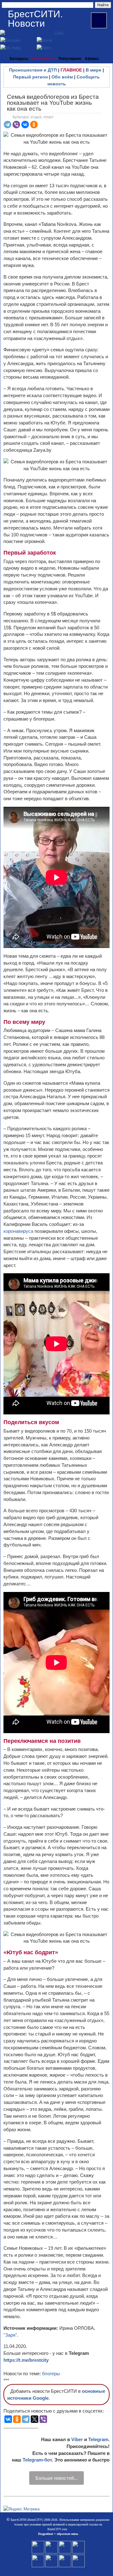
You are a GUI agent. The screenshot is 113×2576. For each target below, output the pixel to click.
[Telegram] (8, 125)
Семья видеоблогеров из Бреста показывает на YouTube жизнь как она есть (53, 103)
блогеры (51, 2374)
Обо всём (62, 77)
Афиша (92, 59)
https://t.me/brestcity (26, 2360)
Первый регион (30, 77)
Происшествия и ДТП (33, 70)
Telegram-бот (37, 2460)
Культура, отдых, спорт (33, 117)
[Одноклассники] (34, 125)
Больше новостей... (56, 2478)
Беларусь (19, 59)
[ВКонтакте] (25, 125)
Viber (77, 2439)
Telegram (98, 2439)
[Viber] (16, 125)
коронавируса (19, 1231)
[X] (35, 2419)
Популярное (70, 59)
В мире (94, 70)
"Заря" (10, 2335)
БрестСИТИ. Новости (35, 19)
